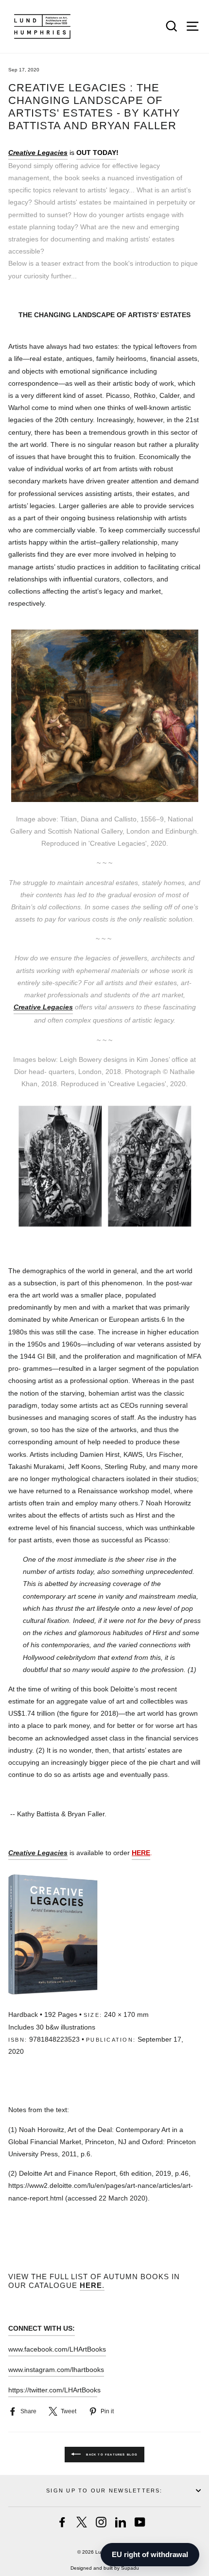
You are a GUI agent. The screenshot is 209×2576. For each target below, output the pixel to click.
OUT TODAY (96, 153)
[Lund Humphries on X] (82, 2522)
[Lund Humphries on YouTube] (140, 2522)
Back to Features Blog (111, 2455)
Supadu (130, 2568)
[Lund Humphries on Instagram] (101, 2522)
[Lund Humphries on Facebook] (62, 2522)
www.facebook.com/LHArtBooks (57, 2349)
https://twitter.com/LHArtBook (53, 2390)
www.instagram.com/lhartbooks (56, 2370)
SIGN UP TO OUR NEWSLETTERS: (104, 2491)
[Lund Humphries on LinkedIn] (121, 2522)
